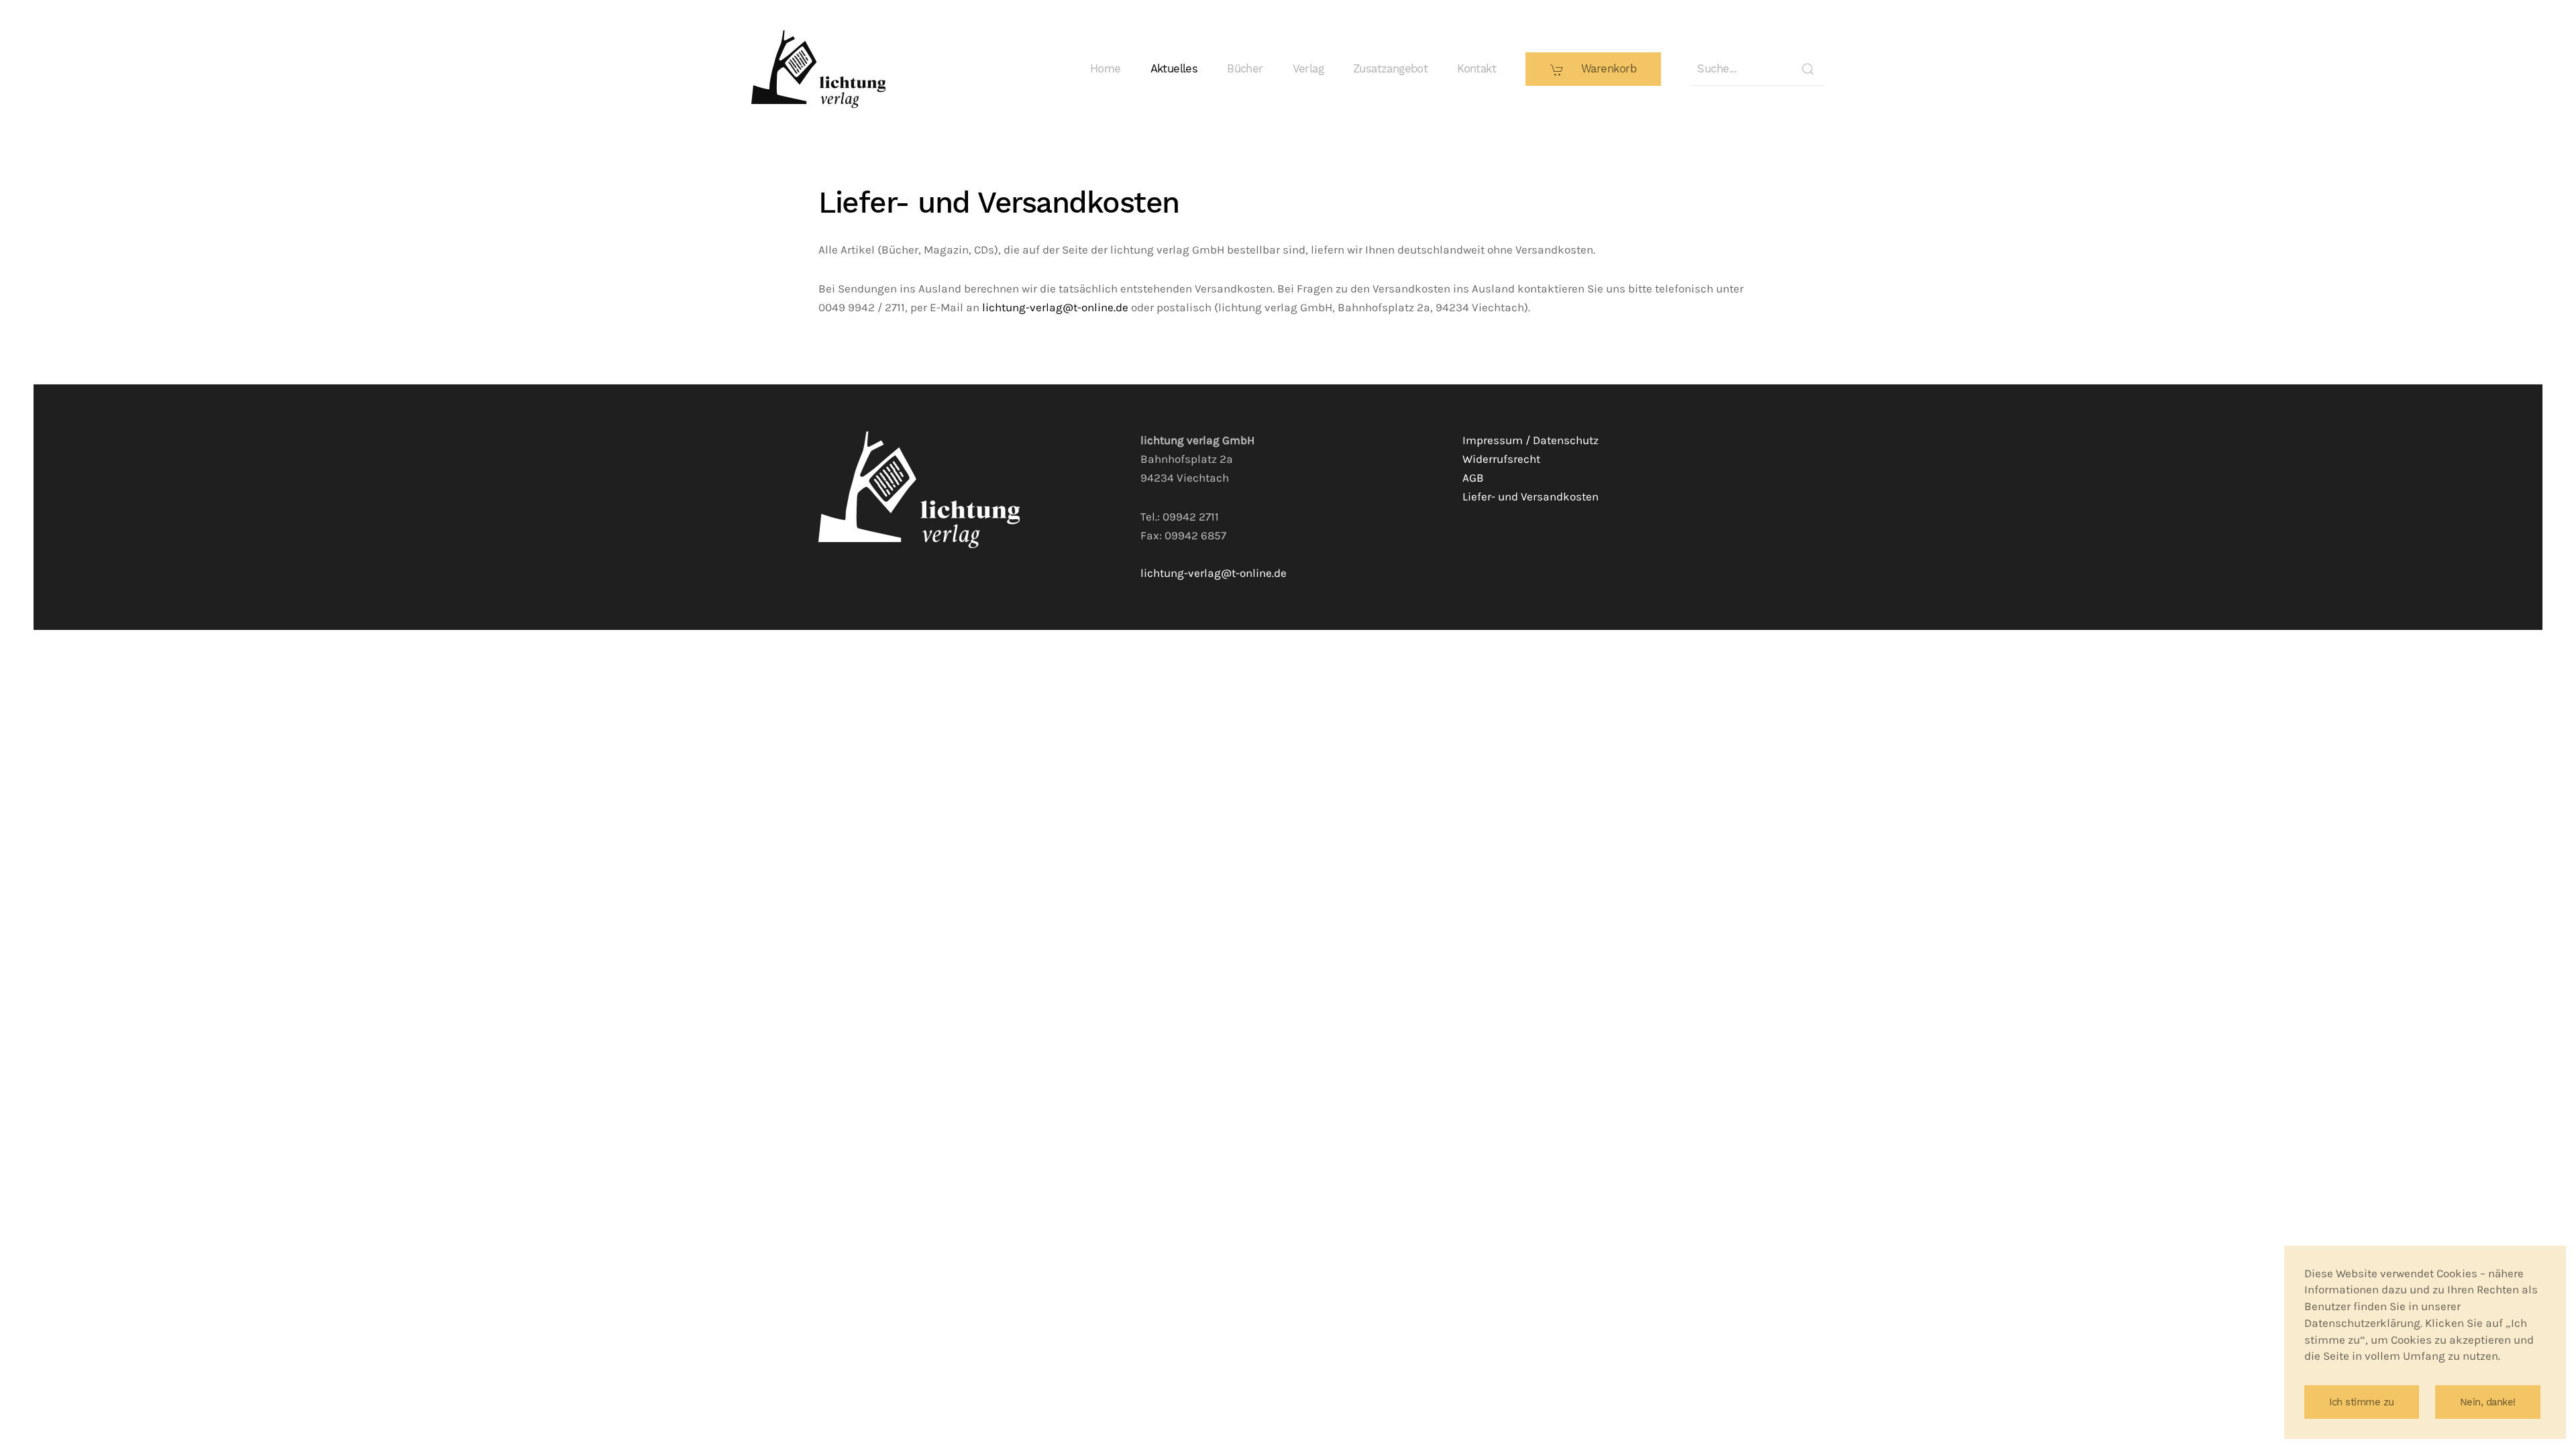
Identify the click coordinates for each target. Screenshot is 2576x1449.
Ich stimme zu (2362, 1402)
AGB (1473, 478)
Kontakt (1477, 69)
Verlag (1308, 69)
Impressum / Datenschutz (1531, 440)
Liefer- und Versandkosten (1531, 497)
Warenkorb (1607, 69)
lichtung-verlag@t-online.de (1055, 308)
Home (1106, 69)
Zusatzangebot (1390, 69)
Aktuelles (1174, 69)
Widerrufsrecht (1501, 459)
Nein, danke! (2488, 1402)
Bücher (1245, 69)
